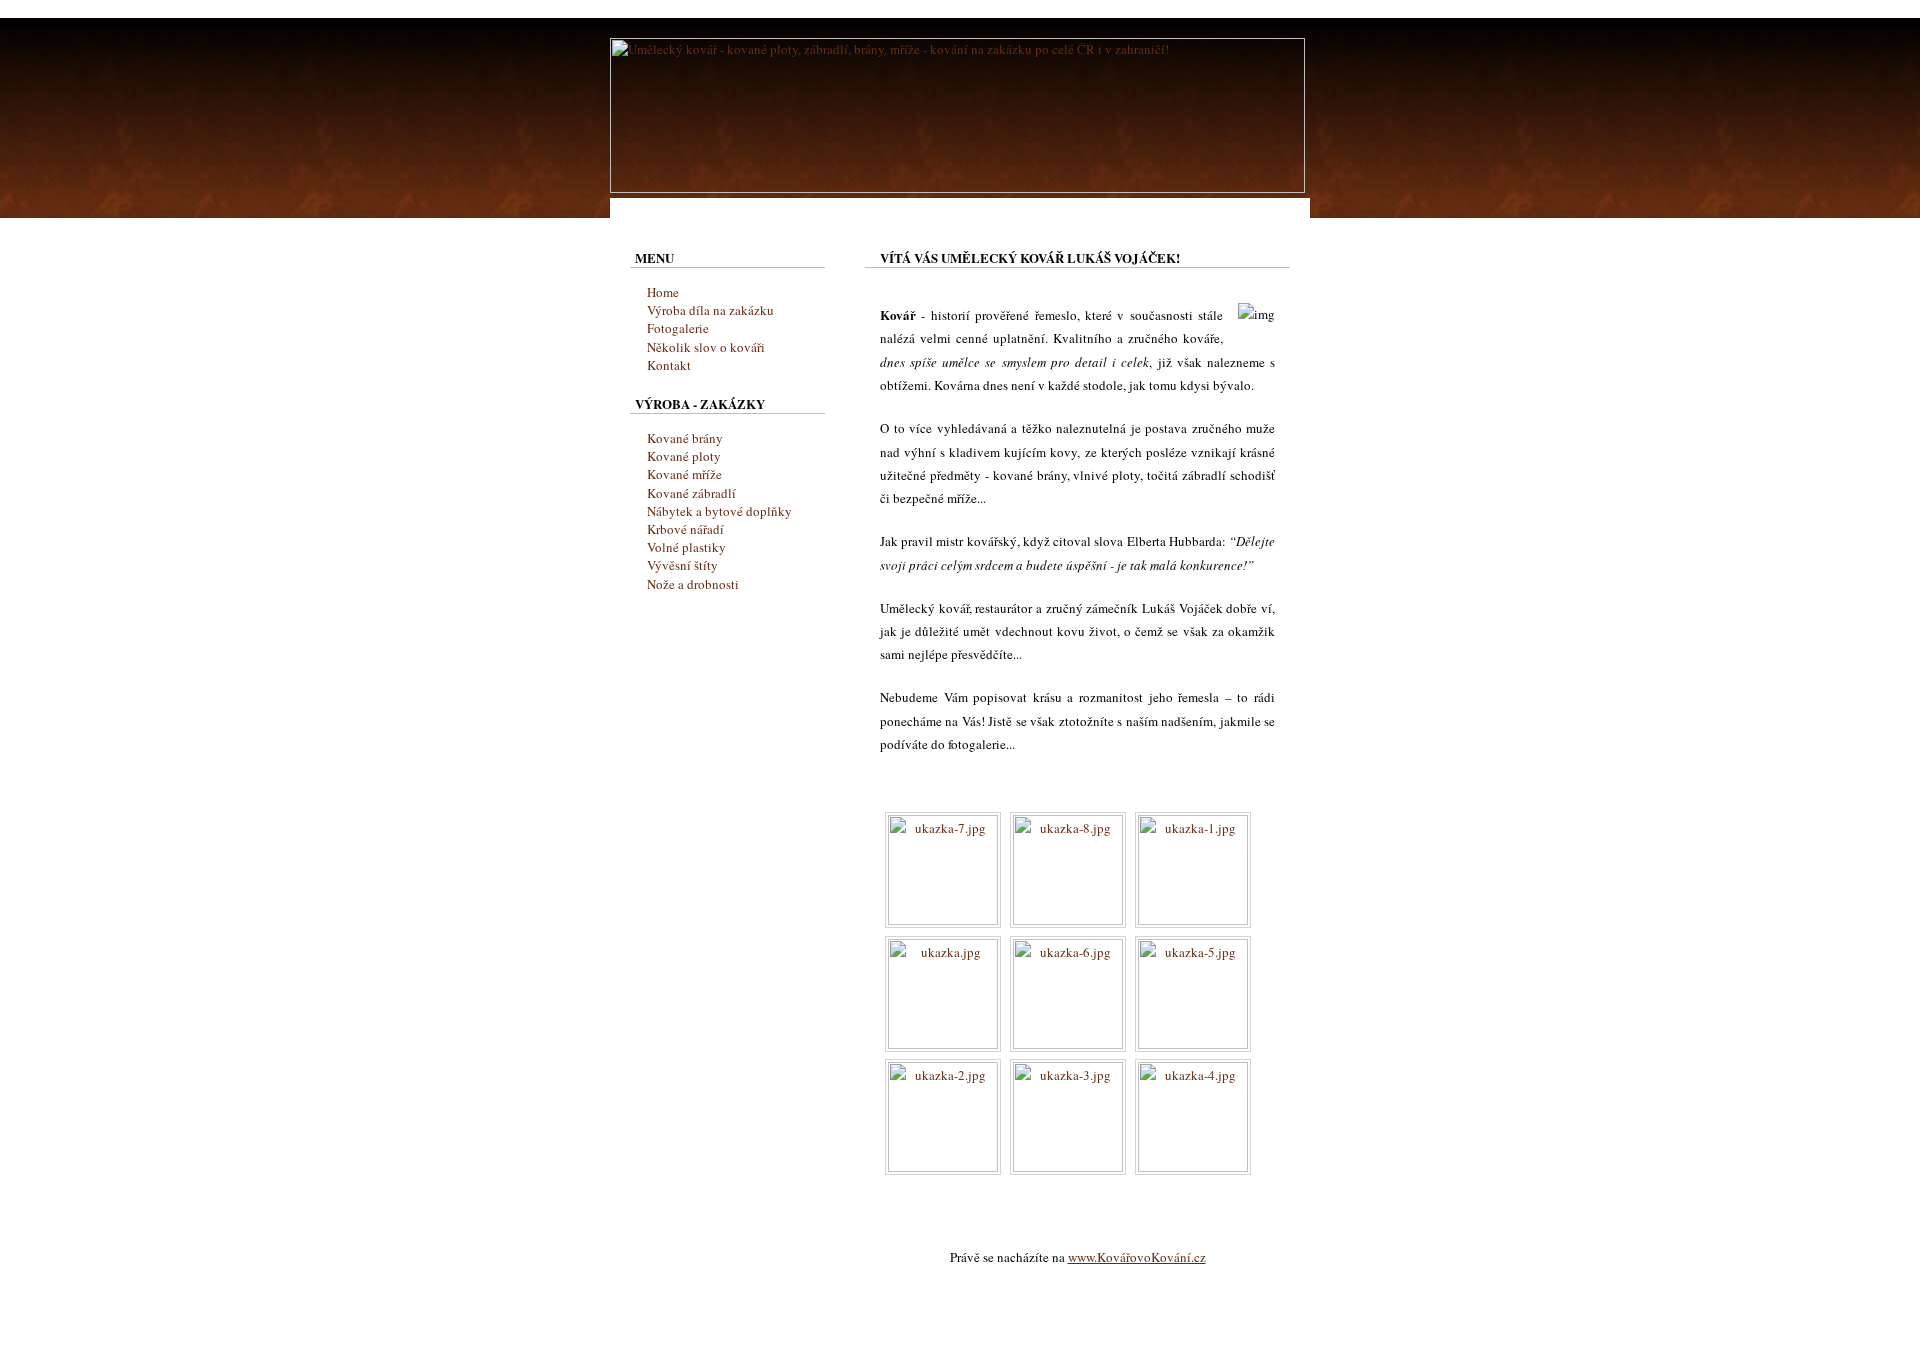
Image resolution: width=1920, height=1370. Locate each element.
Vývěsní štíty (682, 565)
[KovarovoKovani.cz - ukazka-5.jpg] (1193, 1044)
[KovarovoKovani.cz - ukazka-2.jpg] (943, 1167)
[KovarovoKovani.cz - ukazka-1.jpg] (1193, 920)
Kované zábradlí (691, 493)
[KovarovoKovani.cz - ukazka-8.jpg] (1068, 920)
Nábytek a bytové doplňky (719, 511)
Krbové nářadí (685, 529)
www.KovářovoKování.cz (1137, 1257)
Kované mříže (684, 474)
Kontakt (669, 365)
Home (663, 292)
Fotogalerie (678, 328)
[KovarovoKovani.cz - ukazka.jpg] (943, 1044)
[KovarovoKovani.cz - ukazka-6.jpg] (1068, 1044)
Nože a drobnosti (693, 584)
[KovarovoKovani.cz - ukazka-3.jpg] (1068, 1167)
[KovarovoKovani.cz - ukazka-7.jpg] (943, 920)
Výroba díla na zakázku (710, 310)
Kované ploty (684, 456)
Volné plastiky (686, 547)
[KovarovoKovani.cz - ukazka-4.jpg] (1193, 1167)
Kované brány (685, 438)
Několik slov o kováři (706, 347)
